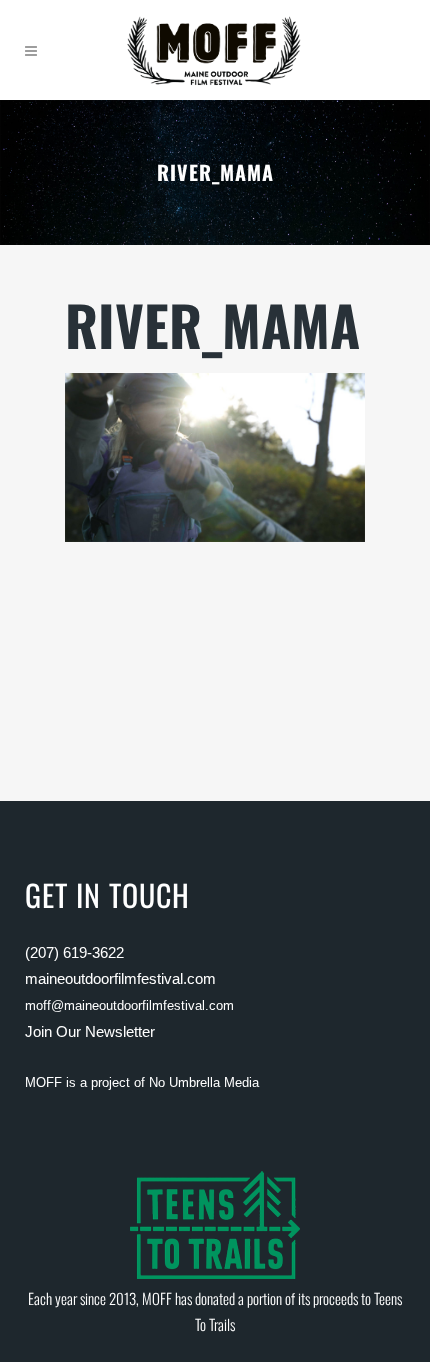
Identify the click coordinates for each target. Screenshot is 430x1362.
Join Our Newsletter (90, 1031)
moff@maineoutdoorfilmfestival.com (129, 1005)
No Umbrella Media (204, 1082)
